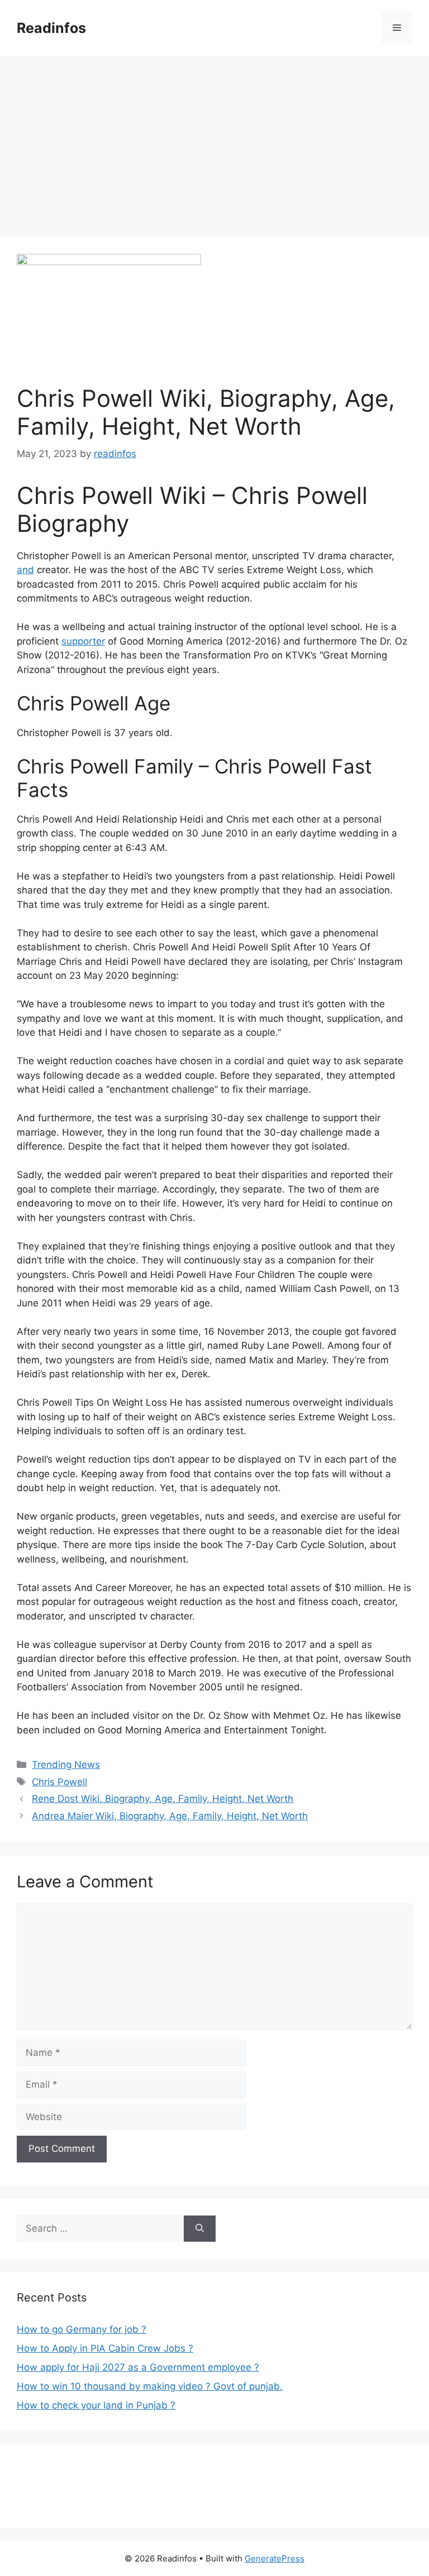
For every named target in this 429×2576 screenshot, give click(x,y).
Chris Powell (59, 1782)
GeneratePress (275, 2558)
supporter (83, 641)
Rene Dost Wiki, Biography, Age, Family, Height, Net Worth (163, 1799)
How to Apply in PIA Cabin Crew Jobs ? (105, 2348)
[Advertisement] (214, 140)
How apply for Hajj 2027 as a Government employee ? (138, 2367)
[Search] (200, 2229)
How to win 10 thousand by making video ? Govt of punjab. (150, 2386)
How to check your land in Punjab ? (96, 2405)
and (25, 570)
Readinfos (51, 28)
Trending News (66, 1765)
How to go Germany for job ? (82, 2329)
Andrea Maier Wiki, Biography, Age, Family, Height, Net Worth (170, 1816)
